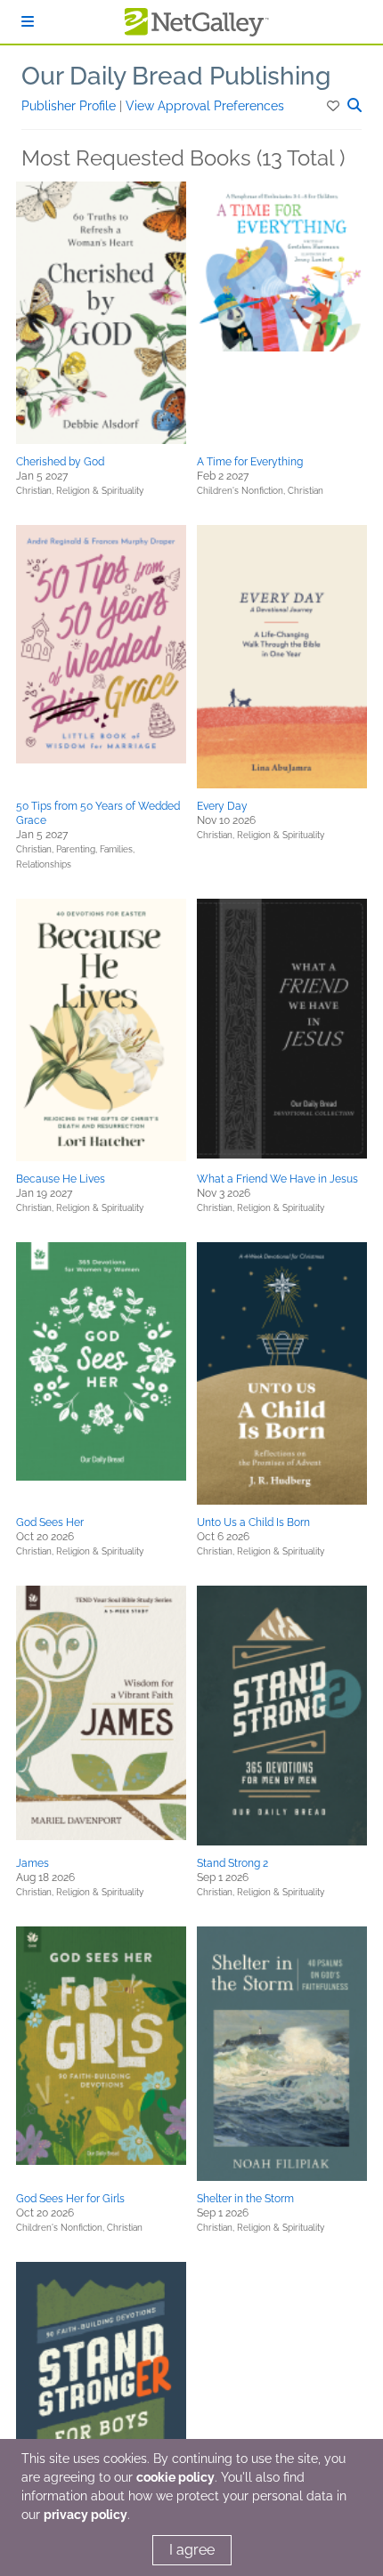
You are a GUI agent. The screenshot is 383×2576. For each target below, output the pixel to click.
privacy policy (86, 2515)
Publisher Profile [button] (70, 106)
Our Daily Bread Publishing (176, 76)
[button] (334, 106)
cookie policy (175, 2477)
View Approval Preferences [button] (205, 106)
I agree (192, 2550)
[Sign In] (28, 22)
